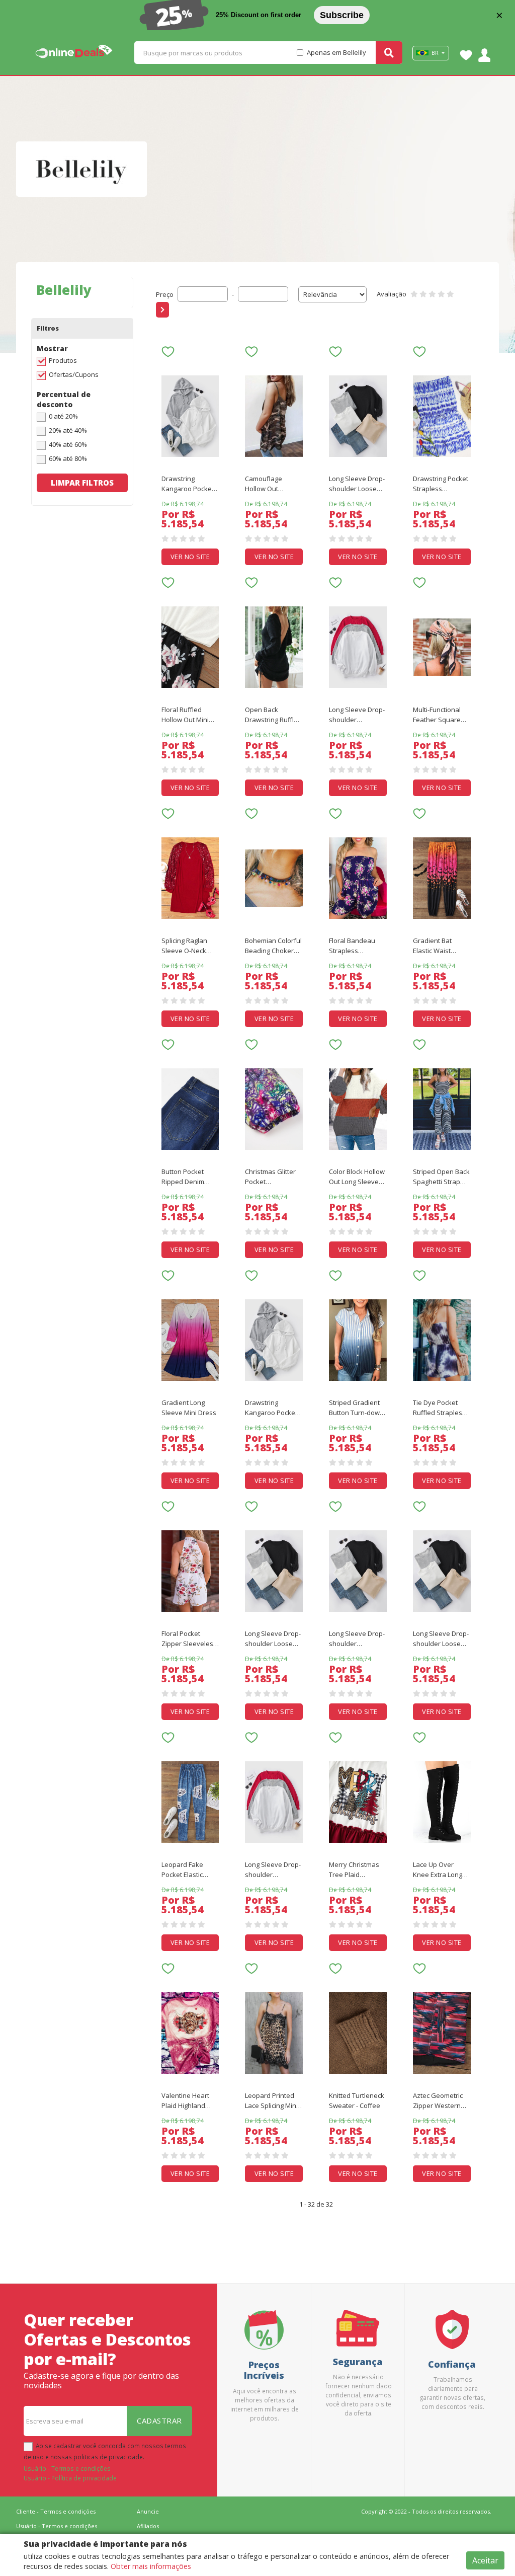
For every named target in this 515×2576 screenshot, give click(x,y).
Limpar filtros (82, 483)
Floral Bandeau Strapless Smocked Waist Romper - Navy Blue (352, 946)
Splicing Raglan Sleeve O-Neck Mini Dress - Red (186, 946)
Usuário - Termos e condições (67, 2468)
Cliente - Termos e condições (56, 2511)
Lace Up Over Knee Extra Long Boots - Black (438, 1870)
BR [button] (435, 53)
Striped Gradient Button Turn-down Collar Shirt (356, 1408)
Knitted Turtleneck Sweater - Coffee (357, 2100)
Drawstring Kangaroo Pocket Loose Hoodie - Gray (188, 484)
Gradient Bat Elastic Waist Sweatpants (432, 946)
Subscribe (342, 15)
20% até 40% (68, 430)
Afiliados (148, 2526)
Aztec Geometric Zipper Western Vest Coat (438, 2101)
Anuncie (148, 2511)
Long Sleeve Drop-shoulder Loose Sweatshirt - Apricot (273, 1639)
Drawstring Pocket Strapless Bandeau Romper (441, 484)
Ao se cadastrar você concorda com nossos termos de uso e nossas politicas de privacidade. (105, 2451)
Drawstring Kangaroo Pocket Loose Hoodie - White (271, 1408)
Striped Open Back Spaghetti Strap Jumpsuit (441, 1177)
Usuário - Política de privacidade (70, 2478)
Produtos (63, 360)
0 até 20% (63, 416)
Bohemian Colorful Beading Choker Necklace (273, 946)
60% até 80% (68, 458)
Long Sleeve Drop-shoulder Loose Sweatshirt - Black (357, 484)
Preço (165, 294)
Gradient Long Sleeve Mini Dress (189, 1408)
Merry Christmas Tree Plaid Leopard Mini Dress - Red (354, 1870)
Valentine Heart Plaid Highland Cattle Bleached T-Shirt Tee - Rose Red (189, 2101)
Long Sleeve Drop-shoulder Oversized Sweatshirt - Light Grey (273, 1870)
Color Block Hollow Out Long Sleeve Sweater (357, 1177)
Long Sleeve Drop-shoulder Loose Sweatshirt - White (441, 1639)
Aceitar (485, 2560)
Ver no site (190, 557)
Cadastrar (159, 2421)
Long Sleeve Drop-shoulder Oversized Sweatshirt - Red (357, 715)
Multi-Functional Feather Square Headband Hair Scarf (437, 715)
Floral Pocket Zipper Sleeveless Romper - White (189, 1639)
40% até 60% (68, 444)
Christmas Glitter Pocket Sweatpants (270, 1177)
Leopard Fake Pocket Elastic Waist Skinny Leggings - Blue (184, 1870)
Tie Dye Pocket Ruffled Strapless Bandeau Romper (440, 1408)
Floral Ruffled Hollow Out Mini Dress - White (185, 715)
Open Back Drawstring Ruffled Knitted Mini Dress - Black (273, 715)
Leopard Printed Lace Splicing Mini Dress (271, 2101)
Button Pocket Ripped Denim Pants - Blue (183, 1177)
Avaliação (392, 294)
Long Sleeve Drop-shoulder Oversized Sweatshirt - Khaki (357, 1639)
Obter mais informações (151, 2566)
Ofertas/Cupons (74, 374)
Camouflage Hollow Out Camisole (264, 484)
